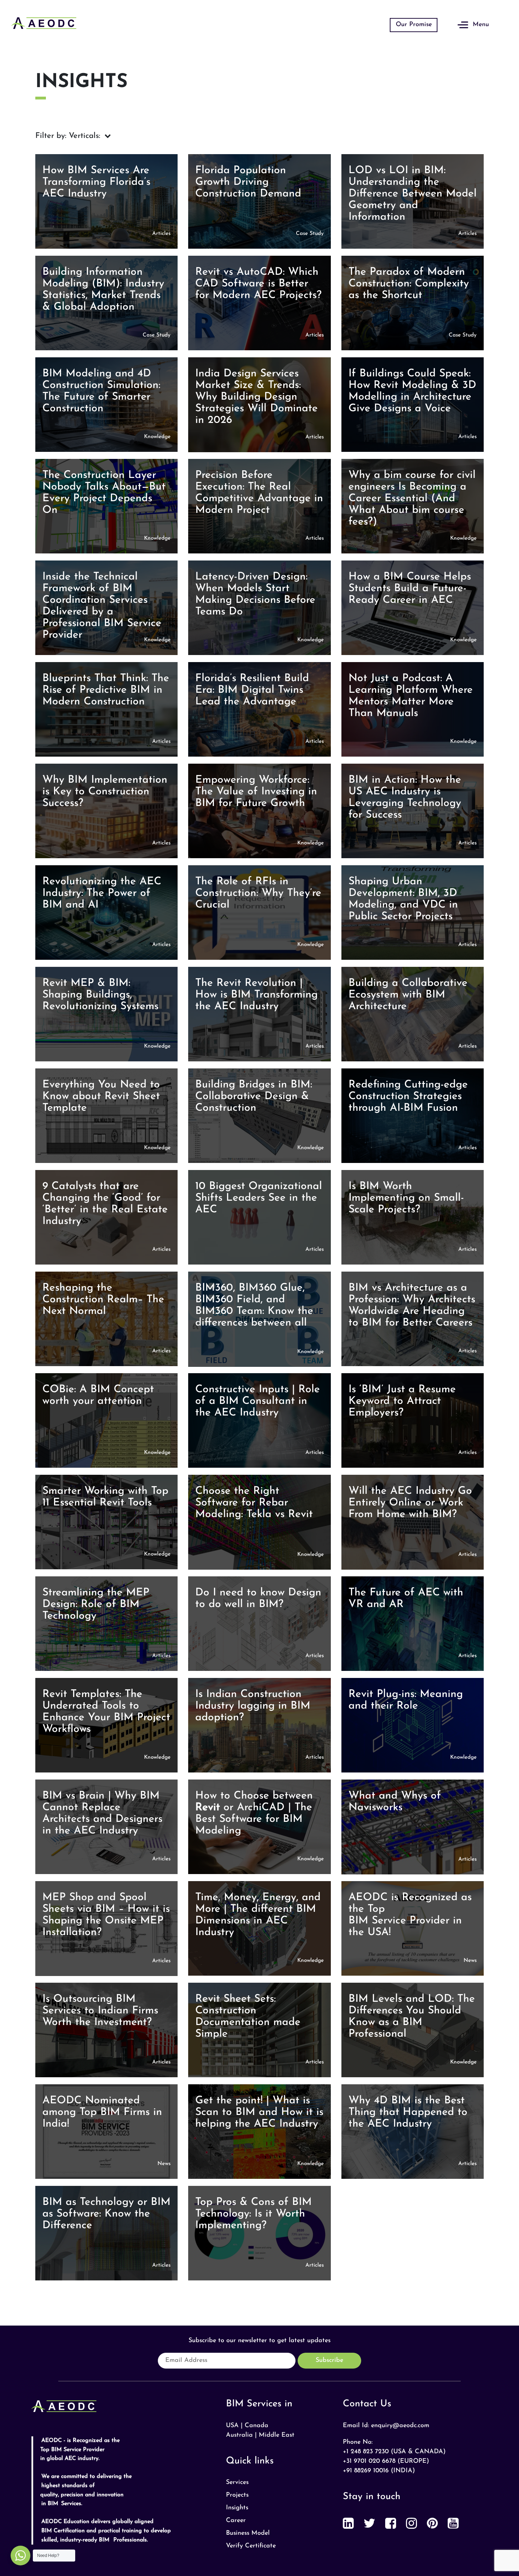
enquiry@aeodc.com (400, 2426)
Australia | (241, 2435)
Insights (237, 2508)
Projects (237, 2495)
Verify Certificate (251, 2546)
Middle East (277, 2435)
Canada (256, 2426)
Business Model (248, 2533)
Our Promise (414, 25)
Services (237, 2483)
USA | (234, 2426)
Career (236, 2521)
